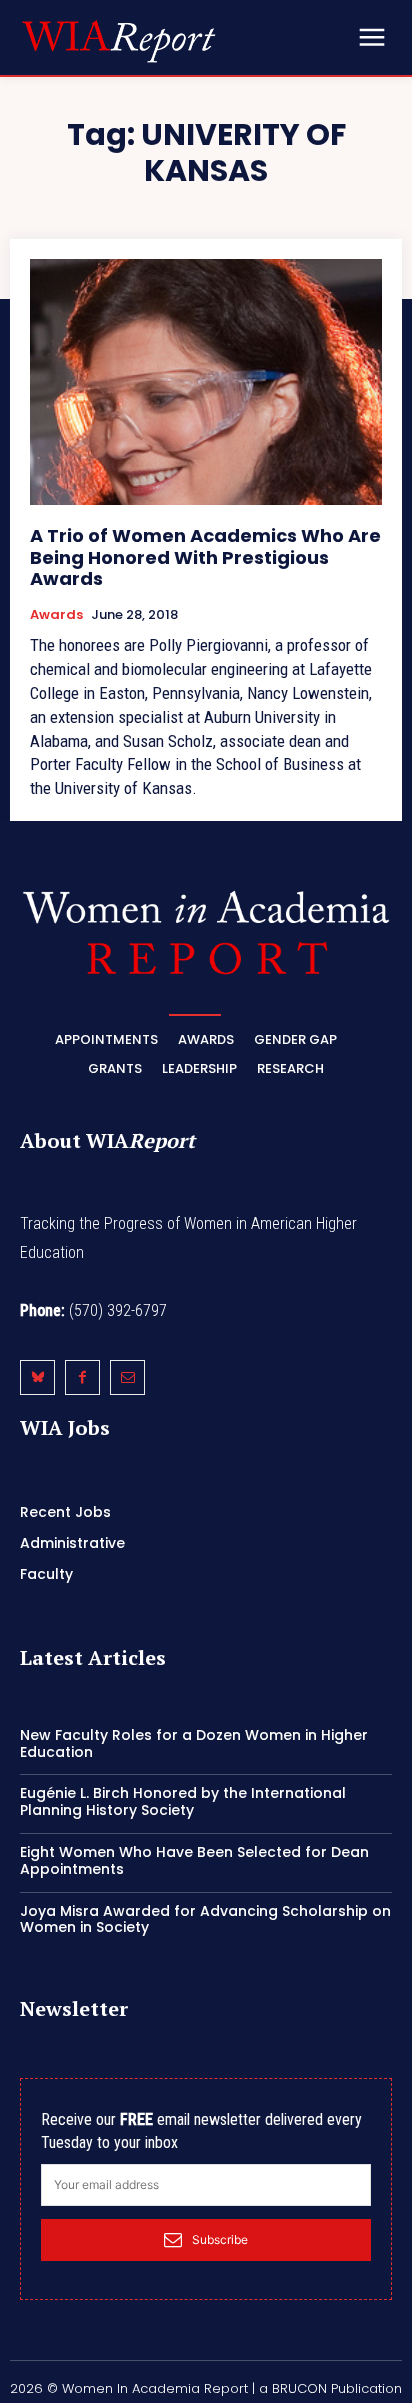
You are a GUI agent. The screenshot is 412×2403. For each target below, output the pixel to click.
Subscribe (220, 2239)
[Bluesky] (37, 1377)
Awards (56, 615)
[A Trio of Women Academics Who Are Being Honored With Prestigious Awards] (206, 382)
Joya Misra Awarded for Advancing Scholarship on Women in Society (205, 1919)
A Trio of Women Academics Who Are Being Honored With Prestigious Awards (205, 557)
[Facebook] (82, 1377)
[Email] (127, 1377)
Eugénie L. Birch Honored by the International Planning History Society (183, 1801)
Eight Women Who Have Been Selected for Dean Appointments (194, 1860)
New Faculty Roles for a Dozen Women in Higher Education (194, 1743)
